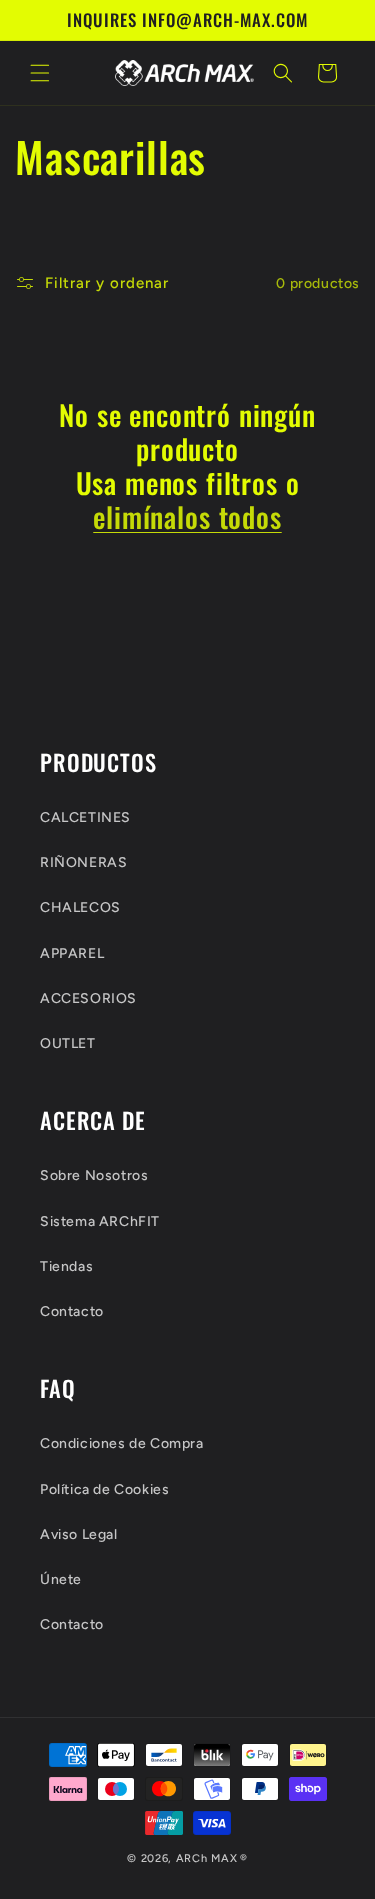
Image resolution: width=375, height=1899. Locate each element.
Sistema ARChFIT (100, 1221)
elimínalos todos (187, 517)
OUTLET (68, 1043)
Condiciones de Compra (122, 1443)
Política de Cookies (104, 1489)
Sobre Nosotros (94, 1175)
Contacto (72, 1311)
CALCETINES (85, 817)
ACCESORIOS (88, 998)
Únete (61, 1579)
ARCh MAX (207, 1858)
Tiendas (66, 1266)
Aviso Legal (79, 1534)
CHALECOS (80, 907)
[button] (40, 73)
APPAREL (72, 953)
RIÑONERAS (83, 862)
